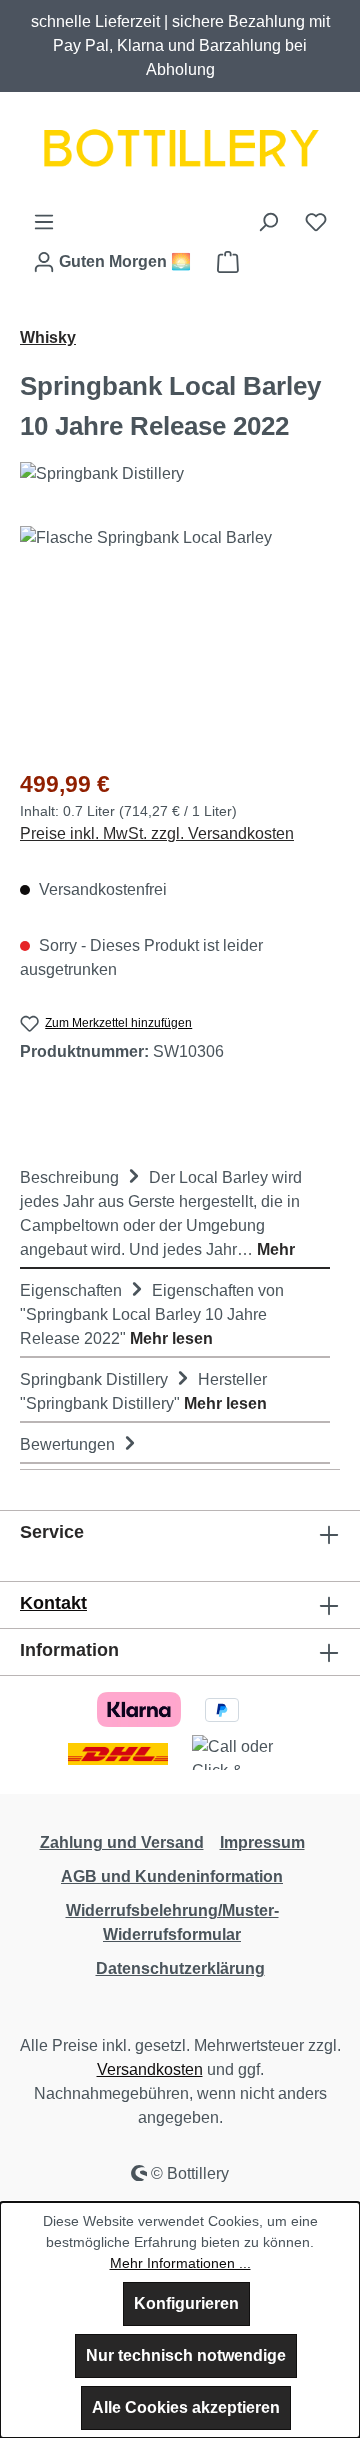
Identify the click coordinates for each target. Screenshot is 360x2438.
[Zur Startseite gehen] (180, 151)
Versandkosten (150, 2069)
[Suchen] (268, 222)
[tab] (175, 1212)
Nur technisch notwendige (186, 2355)
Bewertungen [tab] (69, 1444)
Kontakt (53, 1603)
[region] (180, 638)
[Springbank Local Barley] (180, 638)
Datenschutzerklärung (180, 1968)
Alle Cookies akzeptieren (186, 2407)
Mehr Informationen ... (180, 2263)
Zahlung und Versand (122, 1842)
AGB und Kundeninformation (172, 1876)
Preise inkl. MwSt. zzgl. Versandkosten (157, 833)
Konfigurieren (186, 2303)
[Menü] (44, 222)
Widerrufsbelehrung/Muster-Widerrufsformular (172, 1922)
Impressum (262, 1842)
